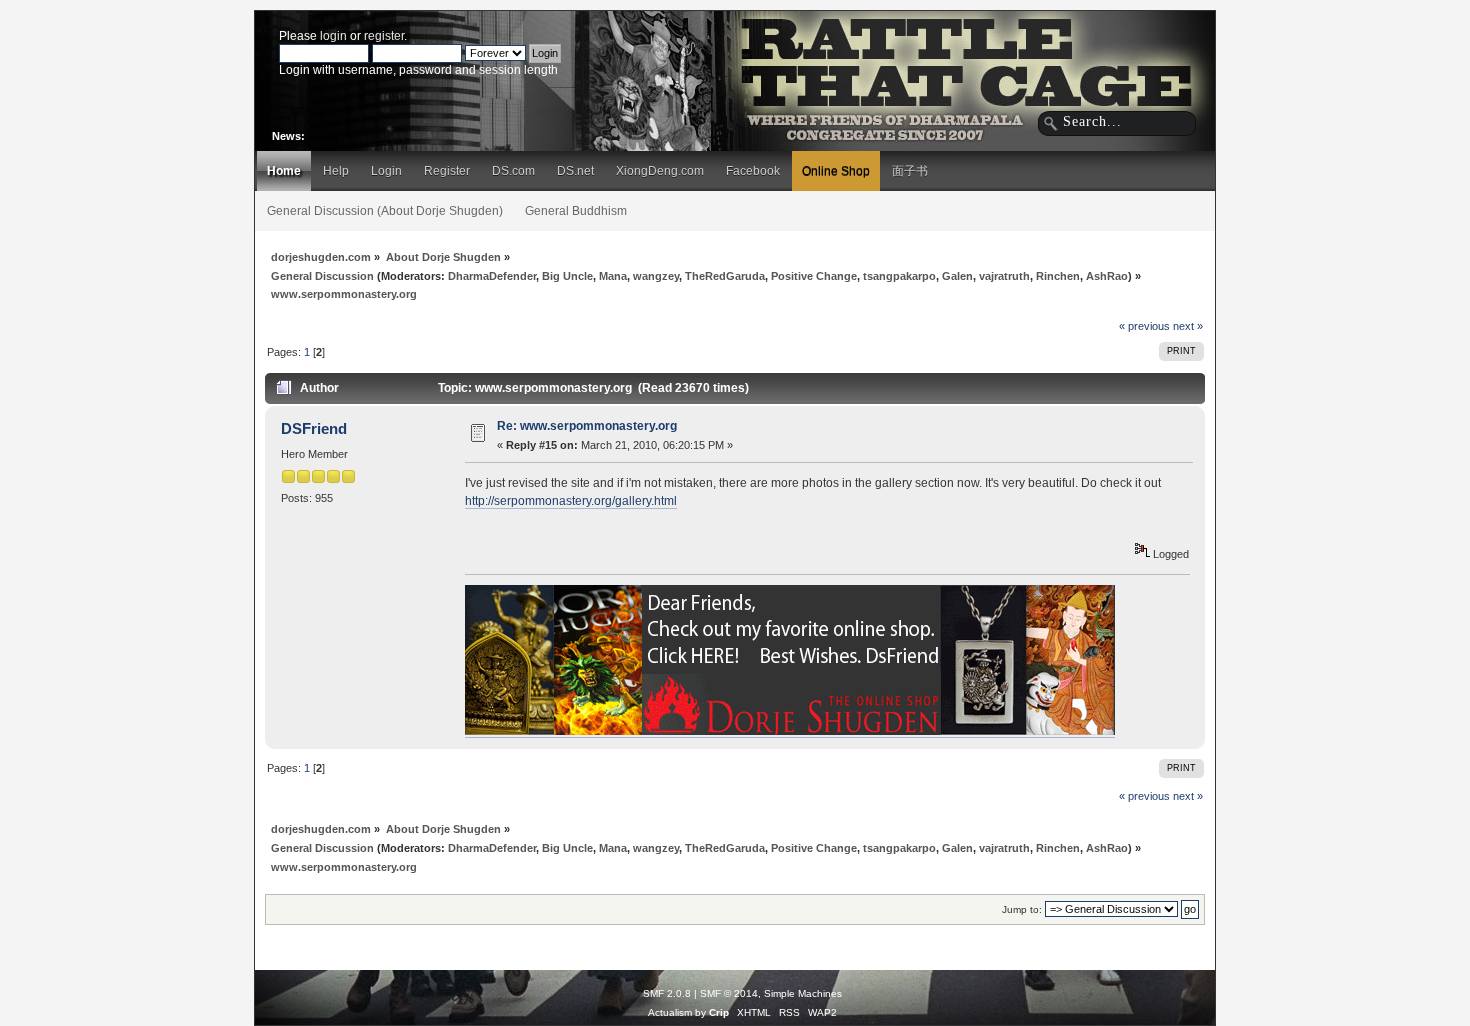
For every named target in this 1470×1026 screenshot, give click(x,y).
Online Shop (836, 171)
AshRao (1107, 276)
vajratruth (1004, 276)
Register (447, 171)
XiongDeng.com (660, 171)
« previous (1144, 326)
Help (336, 171)
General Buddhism (576, 211)
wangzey (656, 276)
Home (284, 171)
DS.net (575, 171)
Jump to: (1022, 909)
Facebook (753, 171)
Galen (957, 276)
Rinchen (1058, 276)
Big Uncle (567, 276)
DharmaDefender (492, 276)
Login (386, 171)
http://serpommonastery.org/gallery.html (571, 501)
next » (1188, 326)
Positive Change (814, 276)
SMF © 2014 (729, 993)
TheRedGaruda (725, 276)
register (384, 36)
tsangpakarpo (899, 276)
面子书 (910, 171)
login (333, 36)
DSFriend (314, 428)
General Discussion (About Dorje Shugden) (385, 211)
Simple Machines (803, 993)
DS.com (513, 171)
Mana (613, 276)
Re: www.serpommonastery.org (587, 426)
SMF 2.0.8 (667, 993)
